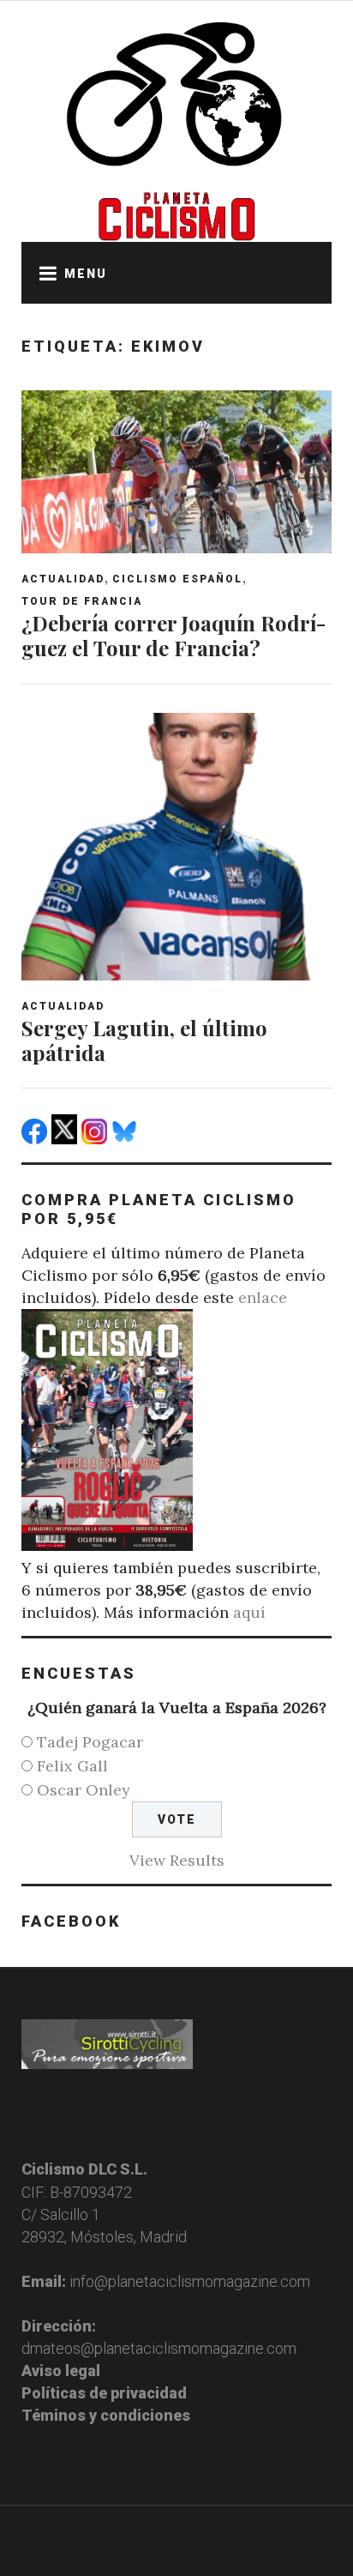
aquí (249, 1612)
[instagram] (96, 1139)
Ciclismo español (177, 579)
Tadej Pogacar (90, 1742)
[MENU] (43, 273)
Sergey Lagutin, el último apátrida (144, 1040)
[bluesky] (126, 1139)
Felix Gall (72, 1766)
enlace (263, 1297)
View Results (177, 1860)
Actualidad (63, 579)
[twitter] (66, 1139)
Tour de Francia (82, 601)
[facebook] (36, 1139)
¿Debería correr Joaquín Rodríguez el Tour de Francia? (174, 635)
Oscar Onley (84, 1790)
